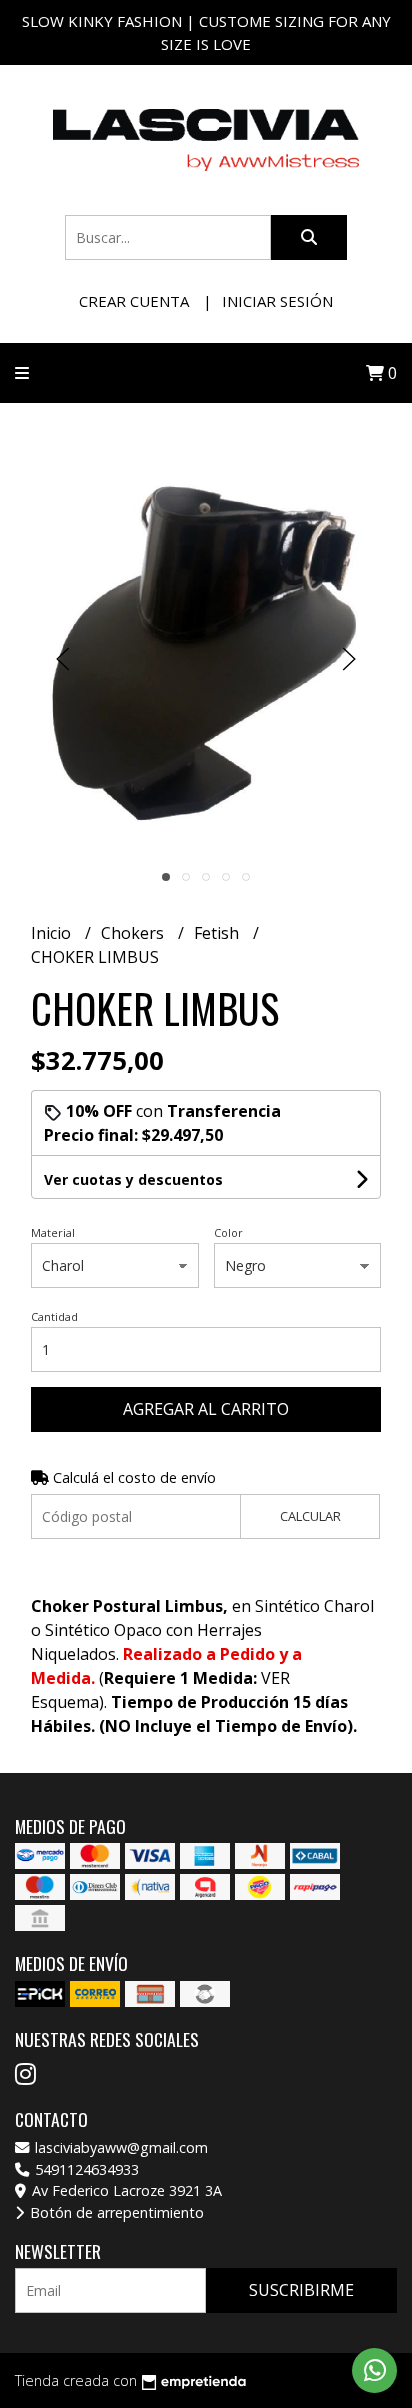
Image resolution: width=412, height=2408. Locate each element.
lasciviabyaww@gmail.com (119, 2147)
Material (53, 1232)
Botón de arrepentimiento (115, 2212)
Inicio (53, 933)
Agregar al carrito (206, 1409)
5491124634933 (85, 2169)
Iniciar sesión (277, 301)
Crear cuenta (134, 301)
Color (228, 1232)
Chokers (134, 933)
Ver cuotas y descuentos (133, 1179)
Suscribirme (301, 2290)
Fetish (218, 933)
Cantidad (54, 1316)
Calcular (310, 1516)
